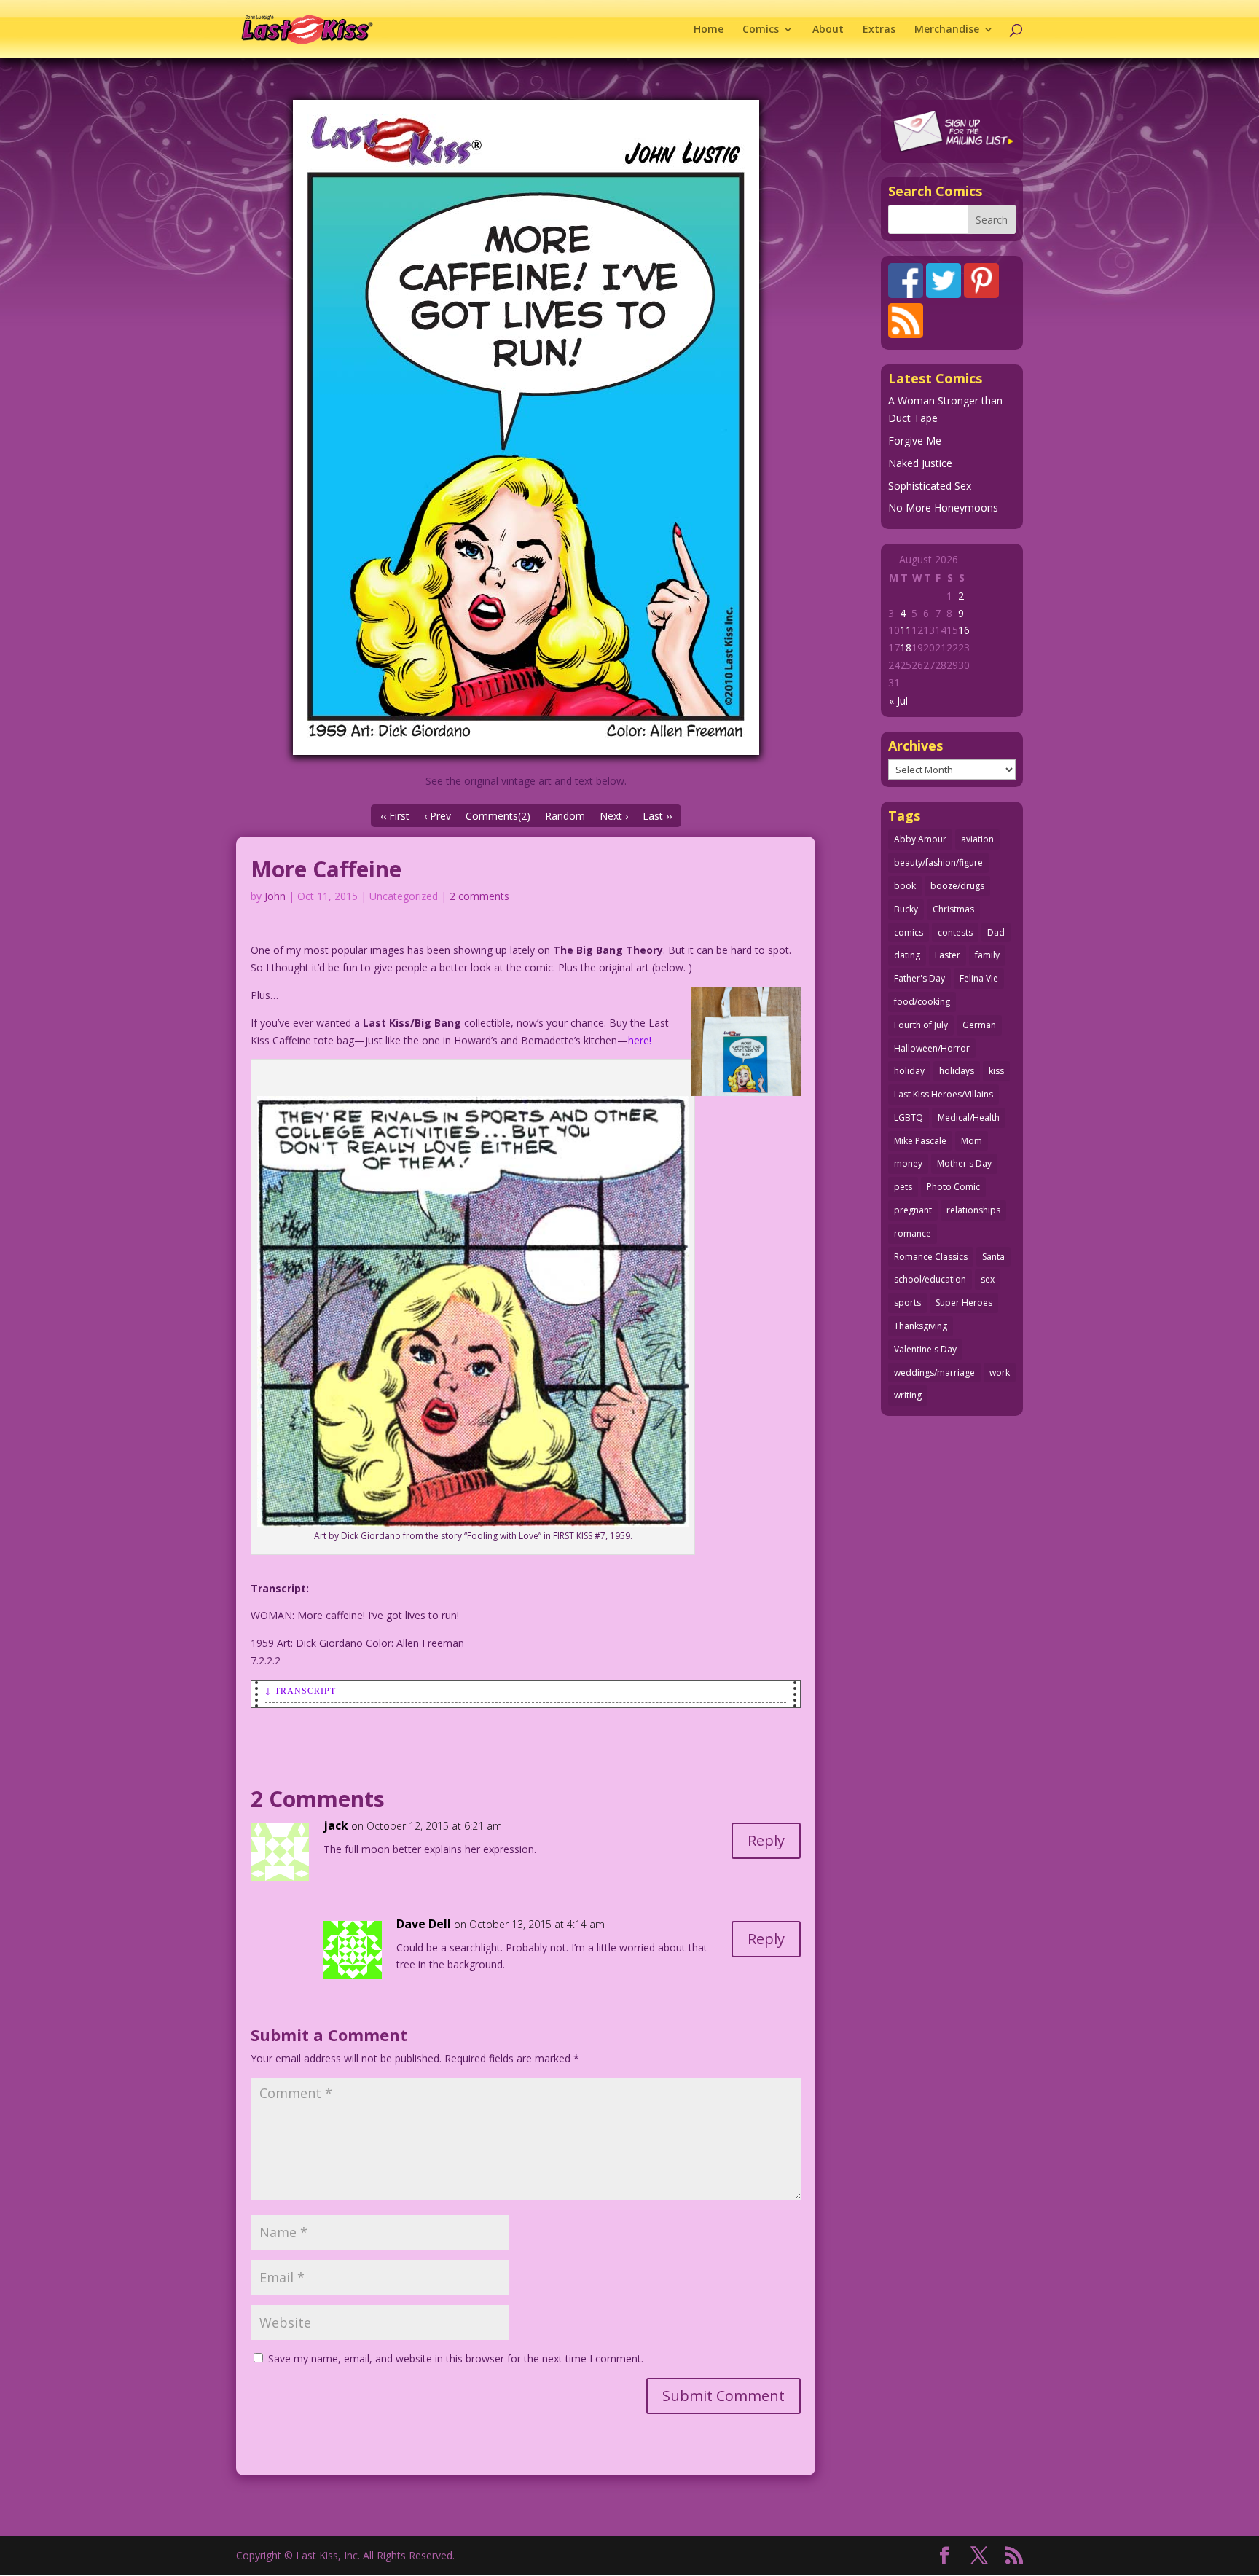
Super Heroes (964, 1303)
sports (907, 1303)
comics (909, 932)
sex (988, 1279)
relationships (973, 1210)
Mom (972, 1141)
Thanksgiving (921, 1326)
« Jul (898, 701)
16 (964, 630)
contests (955, 932)
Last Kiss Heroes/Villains (944, 1094)
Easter (948, 955)
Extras (879, 30)
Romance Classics (931, 1257)
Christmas (953, 909)
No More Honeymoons (943, 508)
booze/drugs (957, 886)
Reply (766, 1840)
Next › (614, 816)
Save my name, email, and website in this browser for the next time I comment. (456, 2358)
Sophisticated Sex (930, 486)
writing (908, 1395)
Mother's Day (964, 1163)
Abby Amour (920, 839)
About (828, 30)
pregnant (913, 1210)
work (1000, 1373)
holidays (957, 1071)
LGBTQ (909, 1117)
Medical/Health (969, 1117)
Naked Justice (920, 463)
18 (906, 647)
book (905, 886)
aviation (977, 839)
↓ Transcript (301, 1690)
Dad (996, 932)
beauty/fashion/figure (938, 862)
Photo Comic (953, 1187)
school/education (930, 1279)
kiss (996, 1071)
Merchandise (947, 30)
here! (640, 1040)
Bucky (906, 909)
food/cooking (922, 1002)
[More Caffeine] (526, 427)
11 (906, 630)
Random (565, 816)
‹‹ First (395, 816)
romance (913, 1233)
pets (903, 1187)
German (979, 1025)
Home (709, 30)
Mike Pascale (920, 1141)
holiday (909, 1071)
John (275, 896)
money (908, 1163)
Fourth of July (921, 1025)
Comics (761, 30)
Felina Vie (979, 978)
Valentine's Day (925, 1349)
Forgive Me (915, 441)
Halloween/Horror (932, 1048)
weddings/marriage (934, 1373)
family (987, 955)
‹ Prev (438, 816)
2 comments (479, 896)
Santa (993, 1257)
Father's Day (919, 978)
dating (907, 955)
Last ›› (657, 816)
